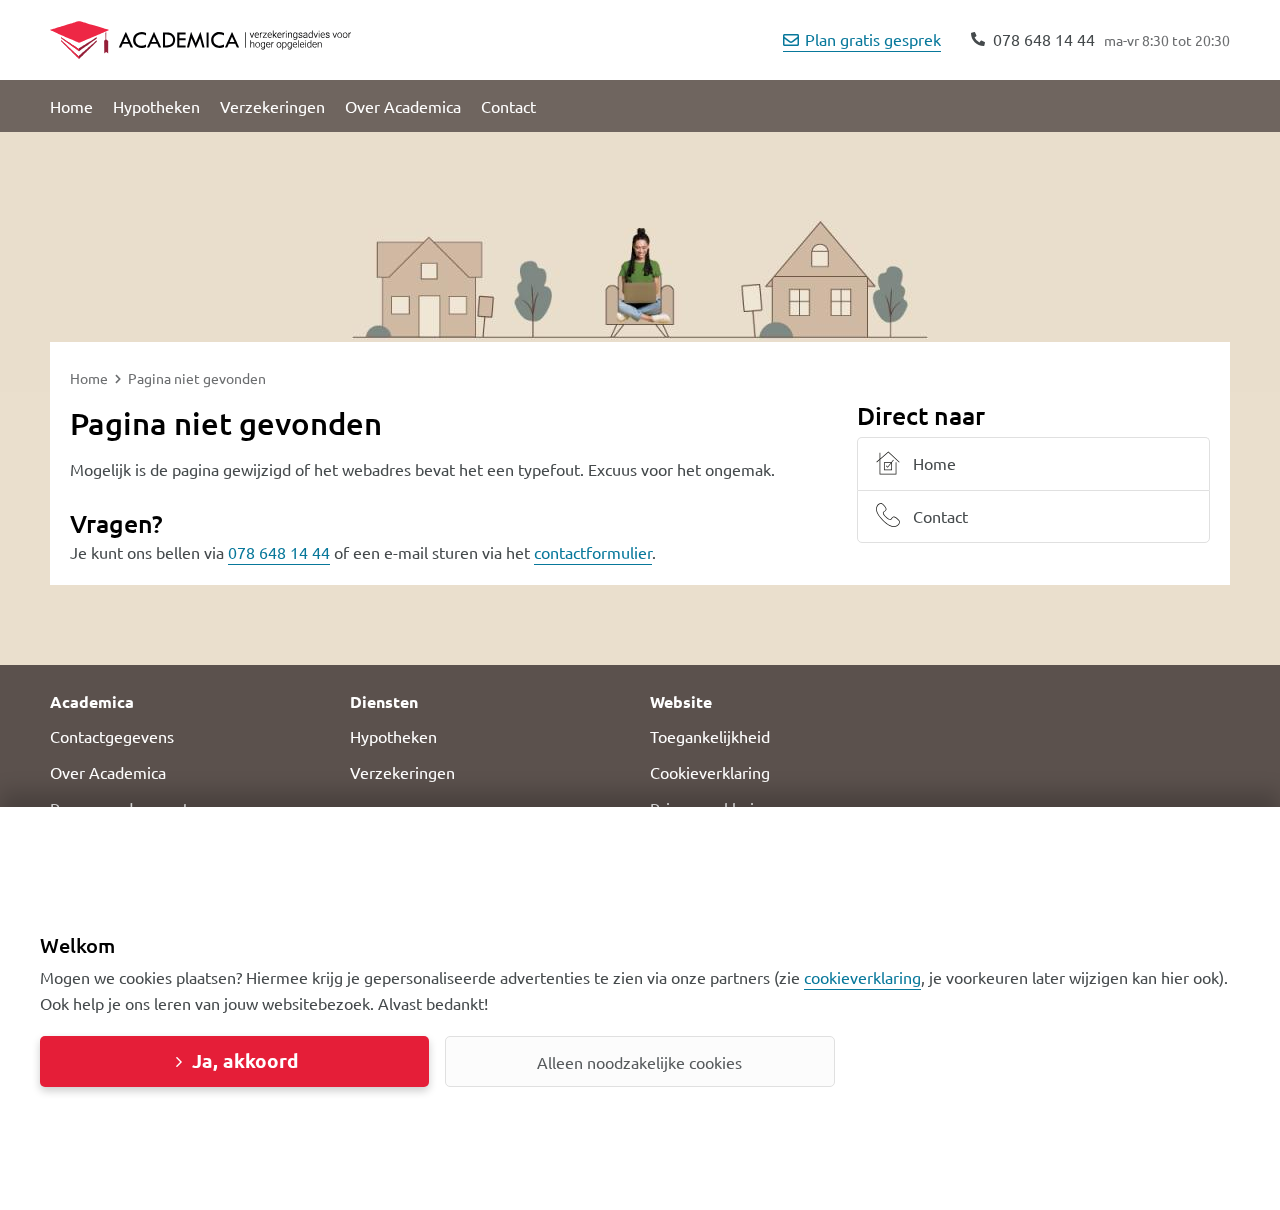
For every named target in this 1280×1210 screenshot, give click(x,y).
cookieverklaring (862, 977)
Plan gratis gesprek (873, 39)
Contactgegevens (112, 736)
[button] (190, 702)
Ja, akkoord (245, 1060)
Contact (508, 106)
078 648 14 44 (279, 552)
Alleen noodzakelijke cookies (639, 1062)
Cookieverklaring (710, 772)
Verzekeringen (272, 106)
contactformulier (593, 552)
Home (71, 106)
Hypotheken (156, 106)
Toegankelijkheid (710, 736)
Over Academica (403, 106)
